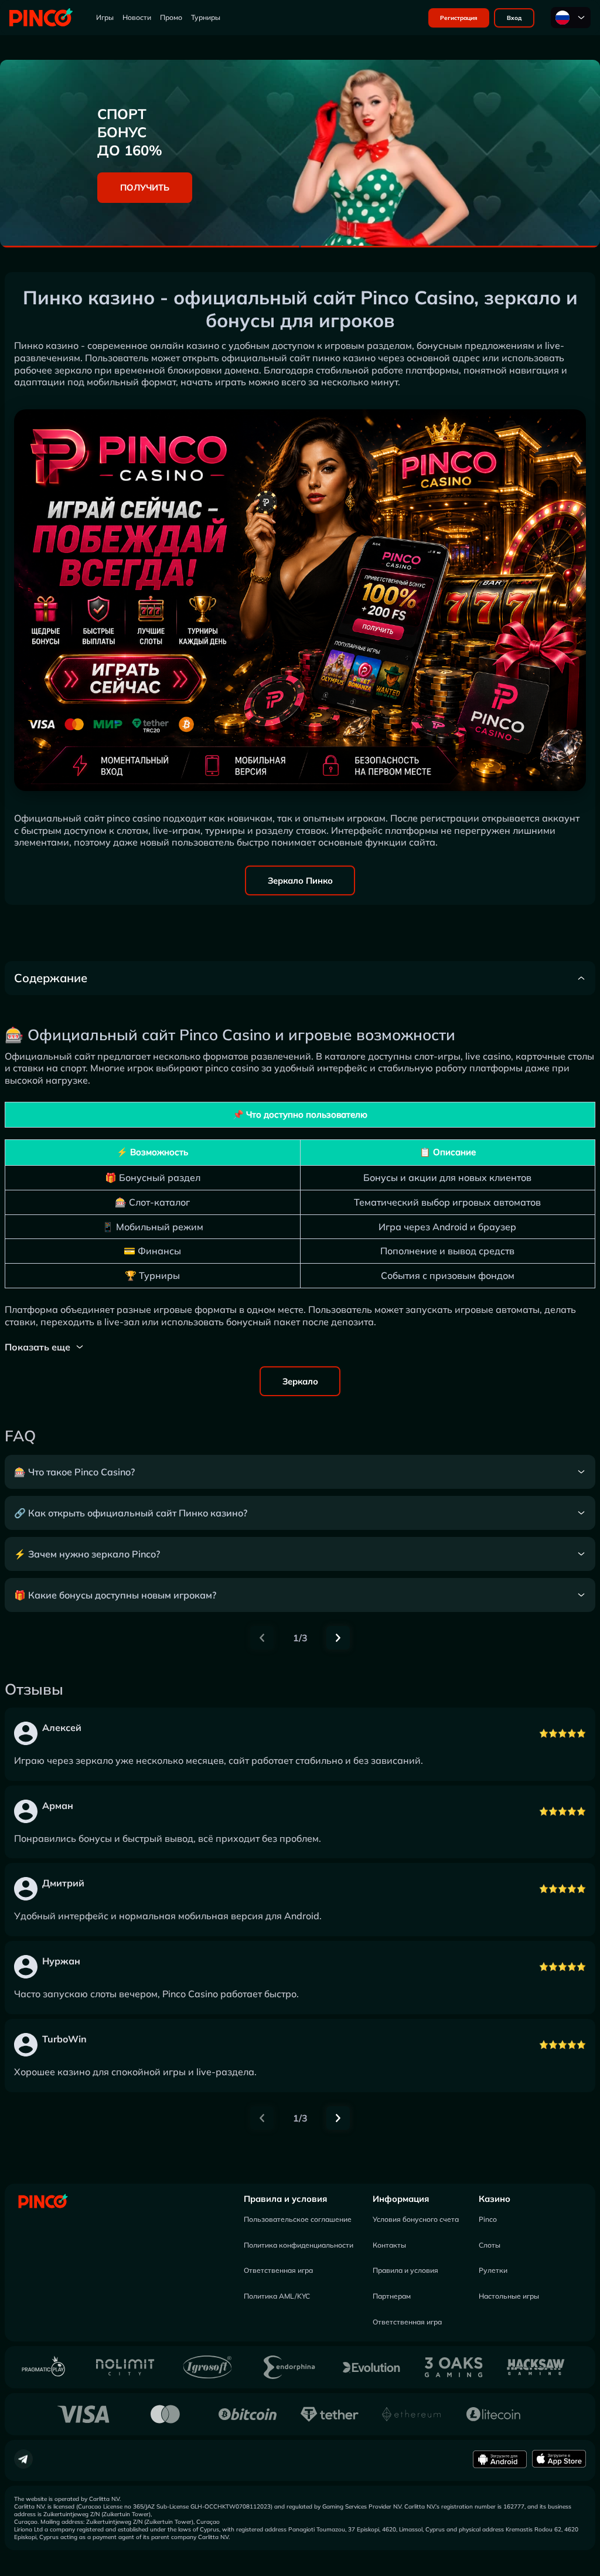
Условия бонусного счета (416, 2219)
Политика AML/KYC (277, 2296)
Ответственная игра (278, 2270)
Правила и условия (285, 2199)
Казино (495, 2199)
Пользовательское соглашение (298, 2219)
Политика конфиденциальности (299, 2245)
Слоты (490, 2245)
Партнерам (392, 2296)
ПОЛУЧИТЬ (145, 187)
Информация (401, 2199)
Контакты (389, 2245)
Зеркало (300, 1381)
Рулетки (493, 2270)
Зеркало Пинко (300, 880)
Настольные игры (509, 2296)
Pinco (488, 2219)
